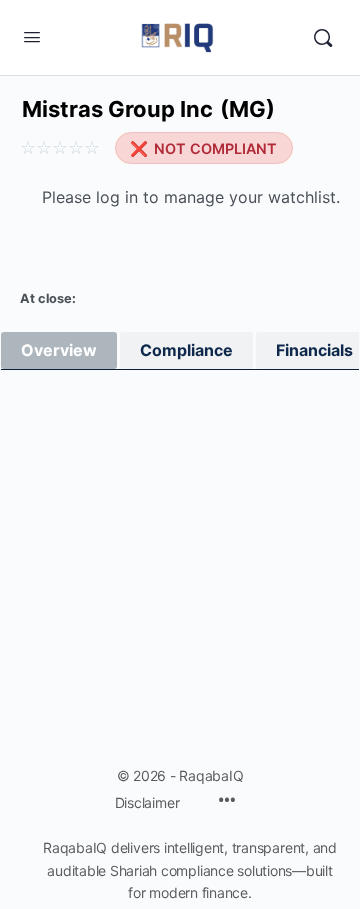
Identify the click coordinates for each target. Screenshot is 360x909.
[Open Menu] (32, 36)
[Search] (323, 38)
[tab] (59, 350)
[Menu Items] (227, 801)
